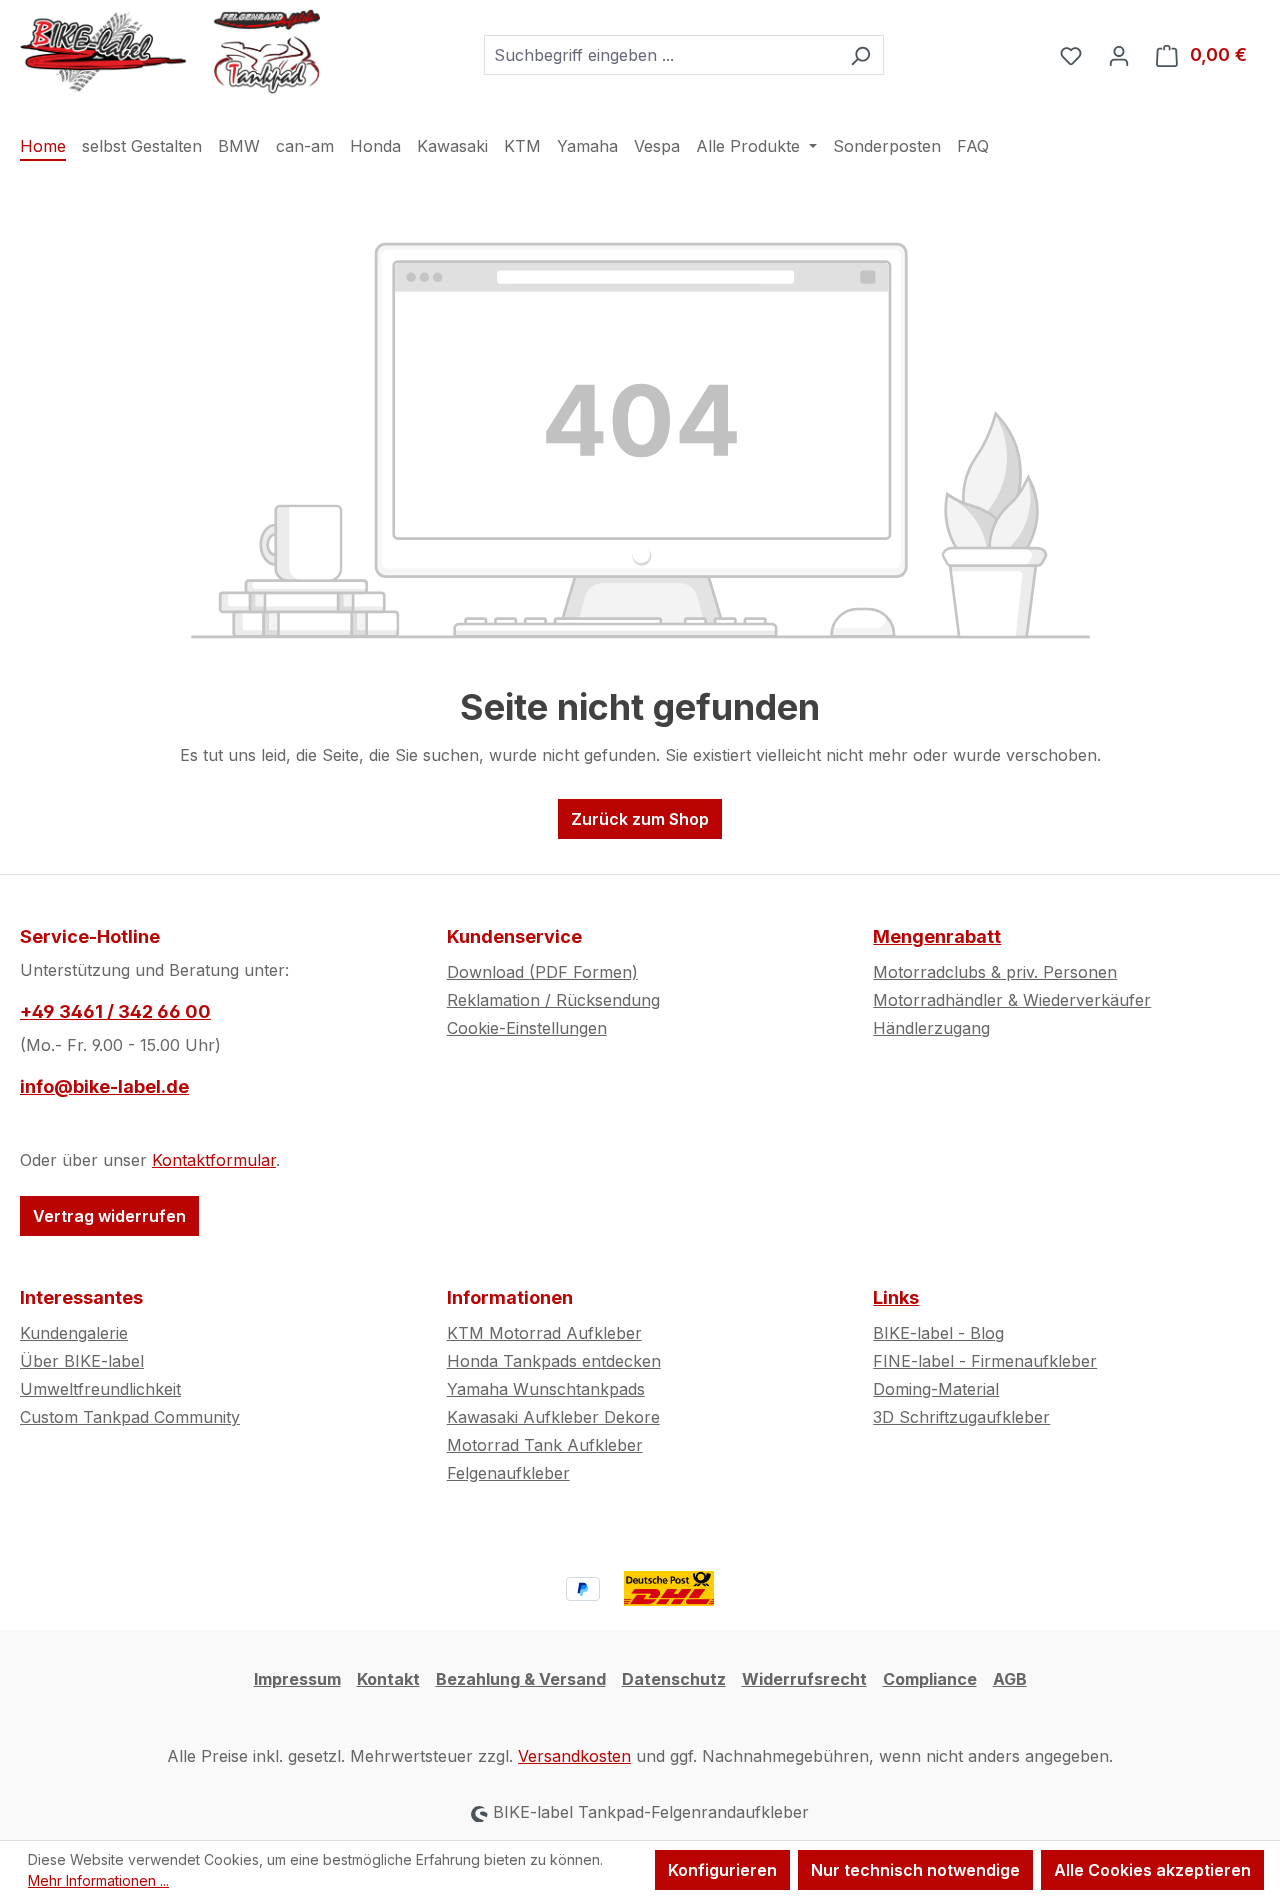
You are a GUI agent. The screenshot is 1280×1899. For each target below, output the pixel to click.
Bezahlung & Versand (521, 1679)
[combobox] (661, 55)
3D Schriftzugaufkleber (961, 1417)
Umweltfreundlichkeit (100, 1389)
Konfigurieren (722, 1870)
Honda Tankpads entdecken (554, 1361)
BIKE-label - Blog (938, 1333)
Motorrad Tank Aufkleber (545, 1445)
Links (896, 1297)
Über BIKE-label (82, 1361)
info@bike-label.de (104, 1086)
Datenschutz (674, 1679)
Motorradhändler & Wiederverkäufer (1012, 1000)
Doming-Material (936, 1389)
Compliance (930, 1679)
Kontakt (388, 1679)
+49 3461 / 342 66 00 (115, 1011)
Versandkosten (574, 1756)
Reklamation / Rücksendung (553, 1000)
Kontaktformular (214, 1160)
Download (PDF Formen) (542, 972)
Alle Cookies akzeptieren (1152, 1870)
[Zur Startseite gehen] (170, 51)
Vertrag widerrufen (109, 1216)
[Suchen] (860, 55)
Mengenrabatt (937, 936)
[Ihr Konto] (1119, 55)
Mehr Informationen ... (98, 1880)
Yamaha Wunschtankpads (546, 1389)
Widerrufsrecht (804, 1679)
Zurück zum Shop (640, 819)
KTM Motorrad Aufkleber (544, 1333)
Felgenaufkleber (508, 1473)
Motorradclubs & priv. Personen (995, 972)
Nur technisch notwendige (915, 1870)
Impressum (297, 1679)
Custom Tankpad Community (130, 1417)
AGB (1010, 1679)
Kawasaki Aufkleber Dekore (553, 1417)
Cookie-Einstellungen (527, 1028)
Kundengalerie (74, 1333)
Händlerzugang (931, 1028)
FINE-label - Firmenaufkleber (985, 1361)
